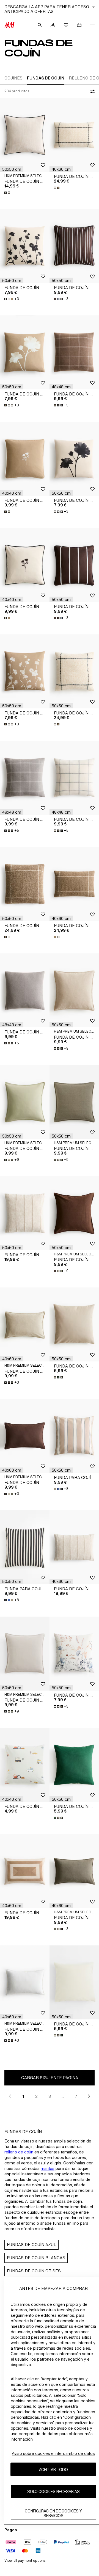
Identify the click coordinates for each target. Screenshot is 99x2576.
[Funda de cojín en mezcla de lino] (25, 135)
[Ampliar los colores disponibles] (8, 193)
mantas (48, 2168)
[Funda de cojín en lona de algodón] (74, 1324)
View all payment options (25, 2561)
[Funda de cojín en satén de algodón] (74, 246)
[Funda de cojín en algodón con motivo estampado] (25, 1765)
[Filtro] (91, 91)
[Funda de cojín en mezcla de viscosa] (74, 352)
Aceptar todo (53, 2470)
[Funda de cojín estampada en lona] (25, 246)
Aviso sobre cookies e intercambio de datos (53, 2453)
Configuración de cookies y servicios (53, 2513)
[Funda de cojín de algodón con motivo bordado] (25, 459)
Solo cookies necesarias (53, 2491)
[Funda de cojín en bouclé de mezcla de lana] (74, 135)
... (63, 2096)
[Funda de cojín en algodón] (25, 1213)
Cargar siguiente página (50, 2078)
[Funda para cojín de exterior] (74, 1436)
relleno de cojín (19, 2152)
